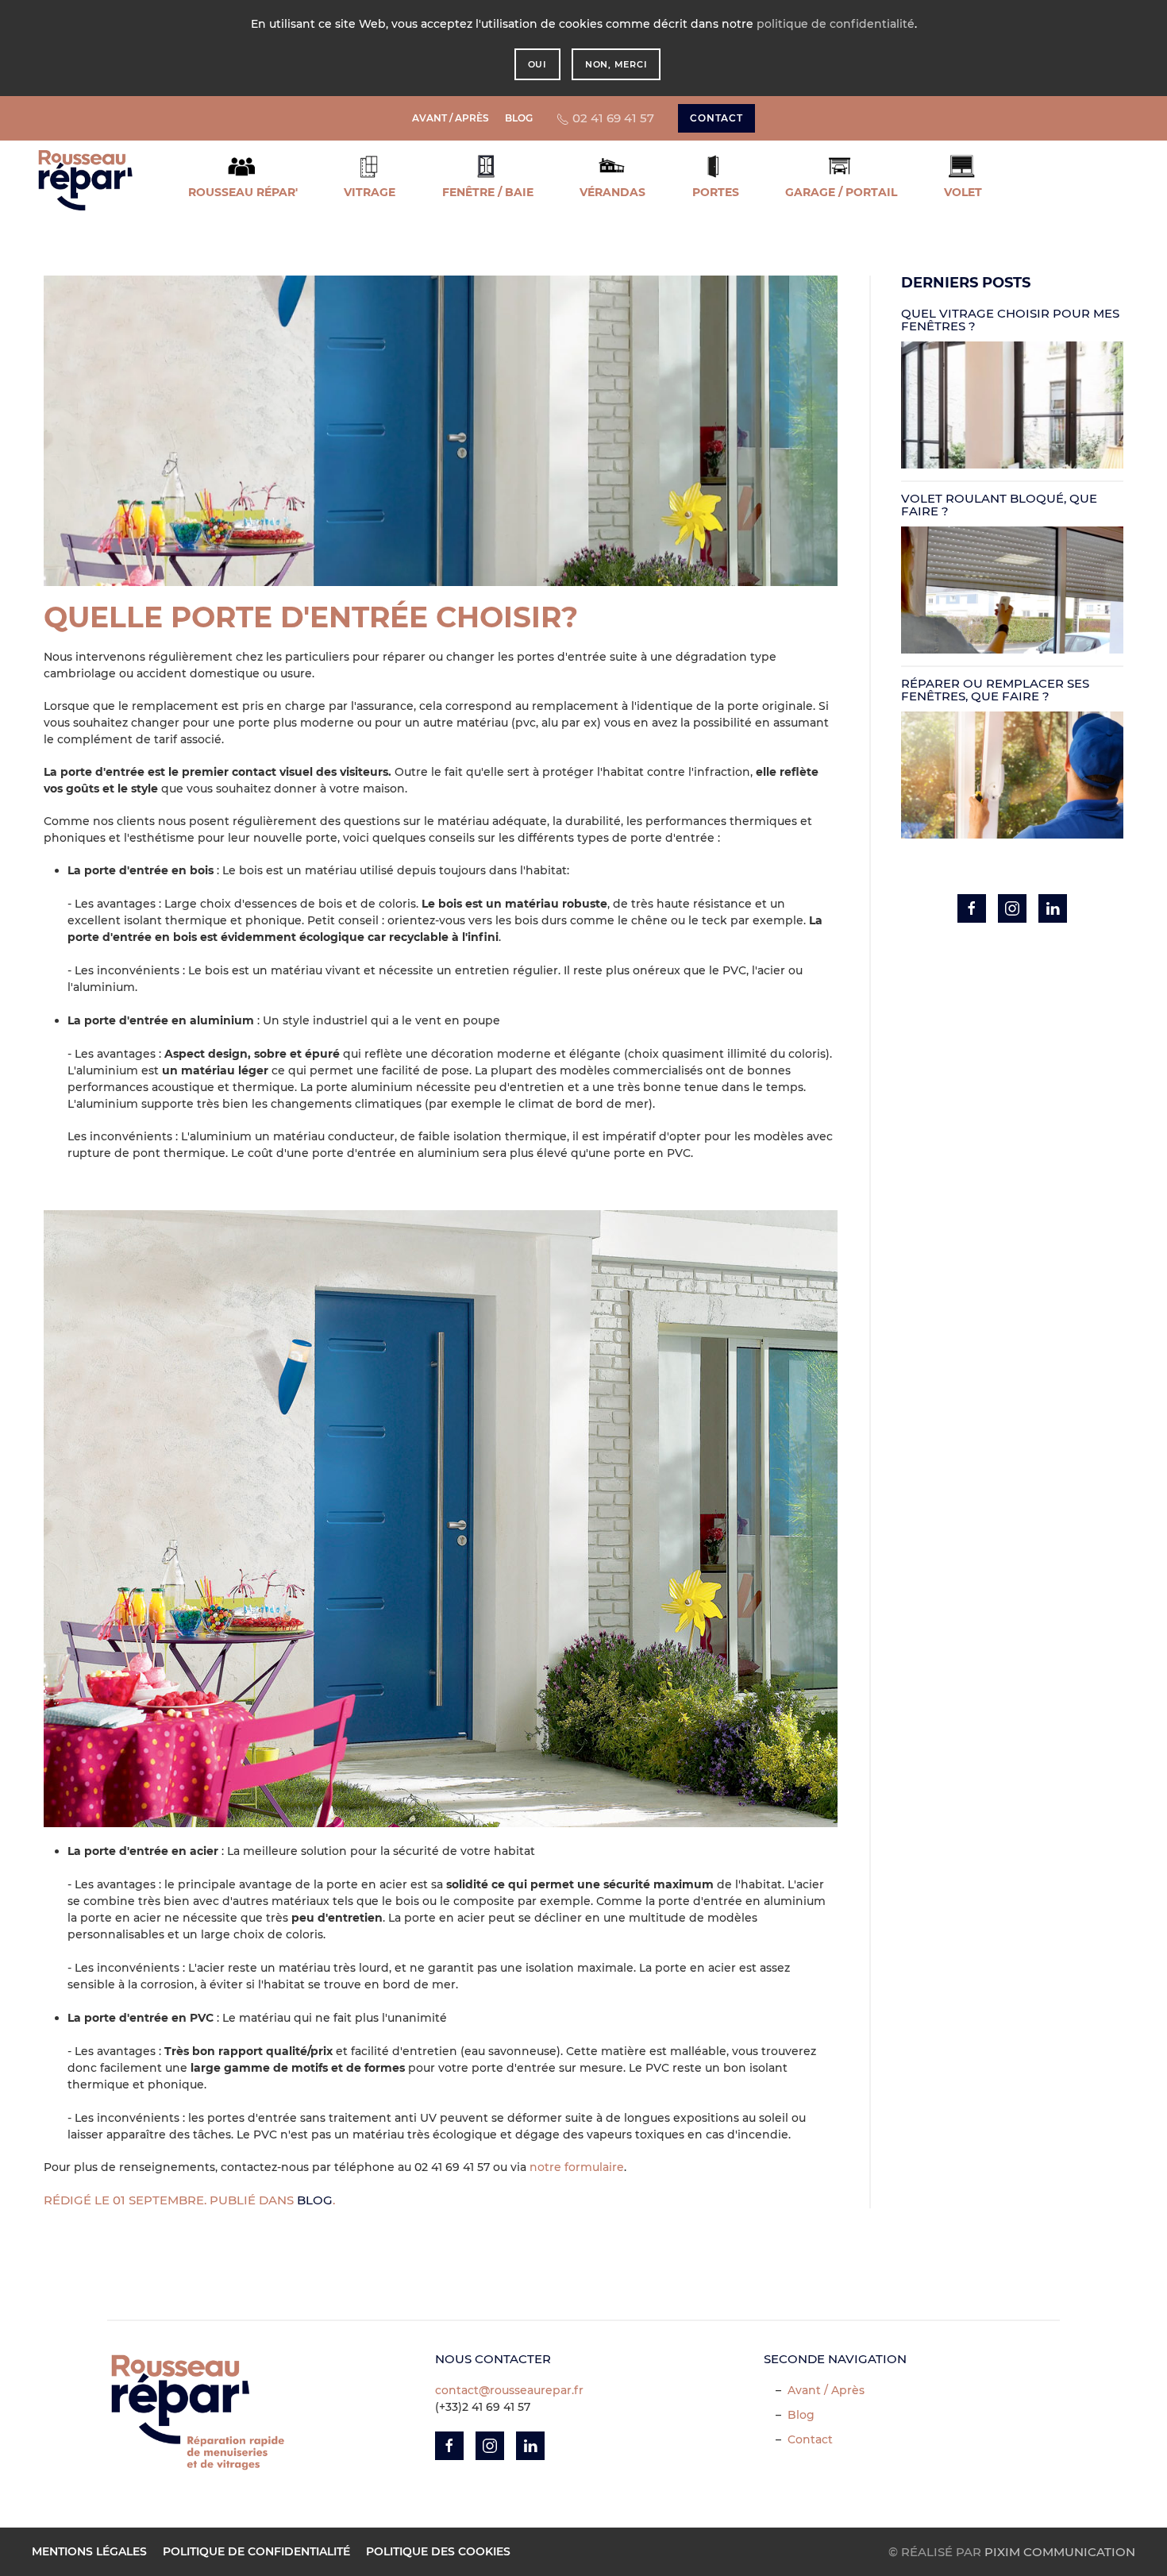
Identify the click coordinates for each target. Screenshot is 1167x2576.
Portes (716, 192)
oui (537, 64)
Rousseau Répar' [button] (243, 192)
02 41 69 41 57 (612, 118)
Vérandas (612, 192)
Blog (519, 118)
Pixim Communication (1060, 2552)
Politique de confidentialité (256, 2551)
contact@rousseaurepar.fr (509, 2390)
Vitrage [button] (370, 192)
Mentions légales (89, 2551)
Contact (810, 2439)
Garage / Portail (841, 192)
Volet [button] (963, 192)
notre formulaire (577, 2167)
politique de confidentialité (836, 24)
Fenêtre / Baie (488, 192)
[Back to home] (85, 180)
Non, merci (616, 64)
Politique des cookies (438, 2551)
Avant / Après (451, 118)
